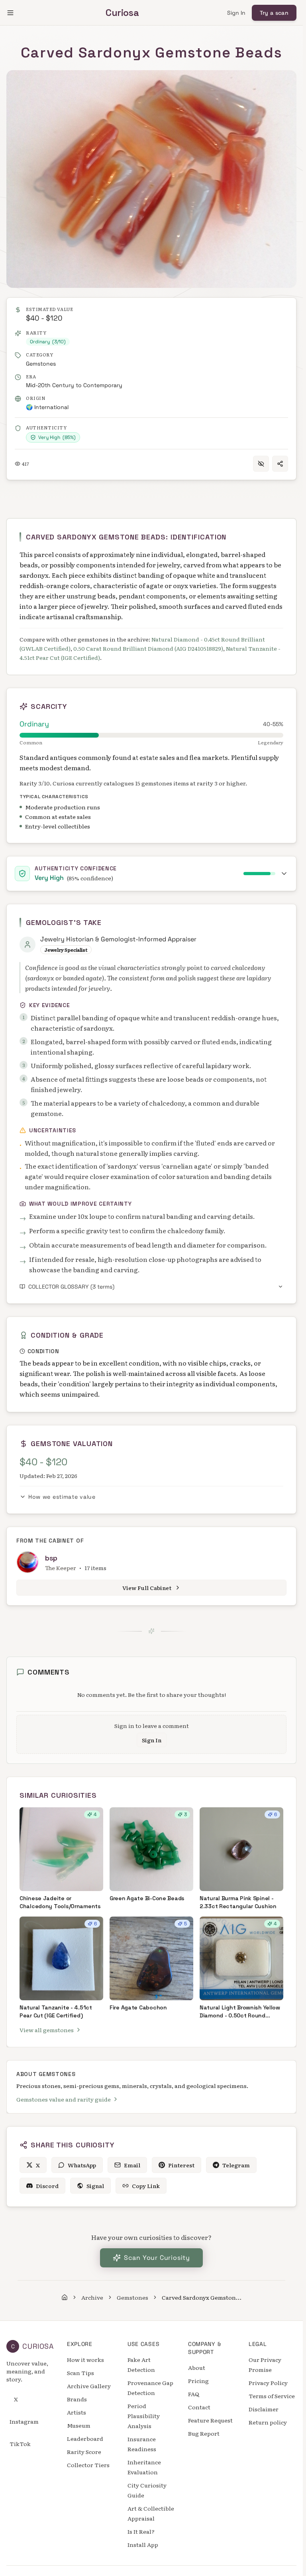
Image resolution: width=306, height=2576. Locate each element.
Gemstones (41, 364)
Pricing (198, 2381)
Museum (79, 2425)
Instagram (24, 2421)
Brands (77, 2399)
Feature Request (210, 2420)
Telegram (236, 2165)
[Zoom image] (21, 85)
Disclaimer (264, 2409)
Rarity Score (84, 2452)
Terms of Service (272, 2396)
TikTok (20, 2444)
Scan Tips (80, 2373)
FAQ (194, 2394)
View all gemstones (47, 2030)
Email (132, 2165)
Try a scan (274, 13)
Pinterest (181, 2165)
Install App (143, 2545)
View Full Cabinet (147, 1588)
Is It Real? (141, 2531)
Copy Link (146, 2186)
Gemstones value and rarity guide (64, 2099)
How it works (85, 2360)
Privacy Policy (268, 2383)
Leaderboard (85, 2438)
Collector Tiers (88, 2465)
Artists (76, 2412)
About (197, 2367)
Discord (47, 2186)
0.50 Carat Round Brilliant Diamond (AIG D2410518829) (148, 648)
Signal (95, 2186)
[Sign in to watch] (261, 464)
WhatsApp (82, 2165)
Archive (92, 2297)
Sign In (236, 13)
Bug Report (204, 2433)
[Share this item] (280, 464)
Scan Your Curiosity (157, 2258)
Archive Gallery (89, 2386)
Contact (199, 2407)
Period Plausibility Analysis (144, 2416)
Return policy (268, 2422)
